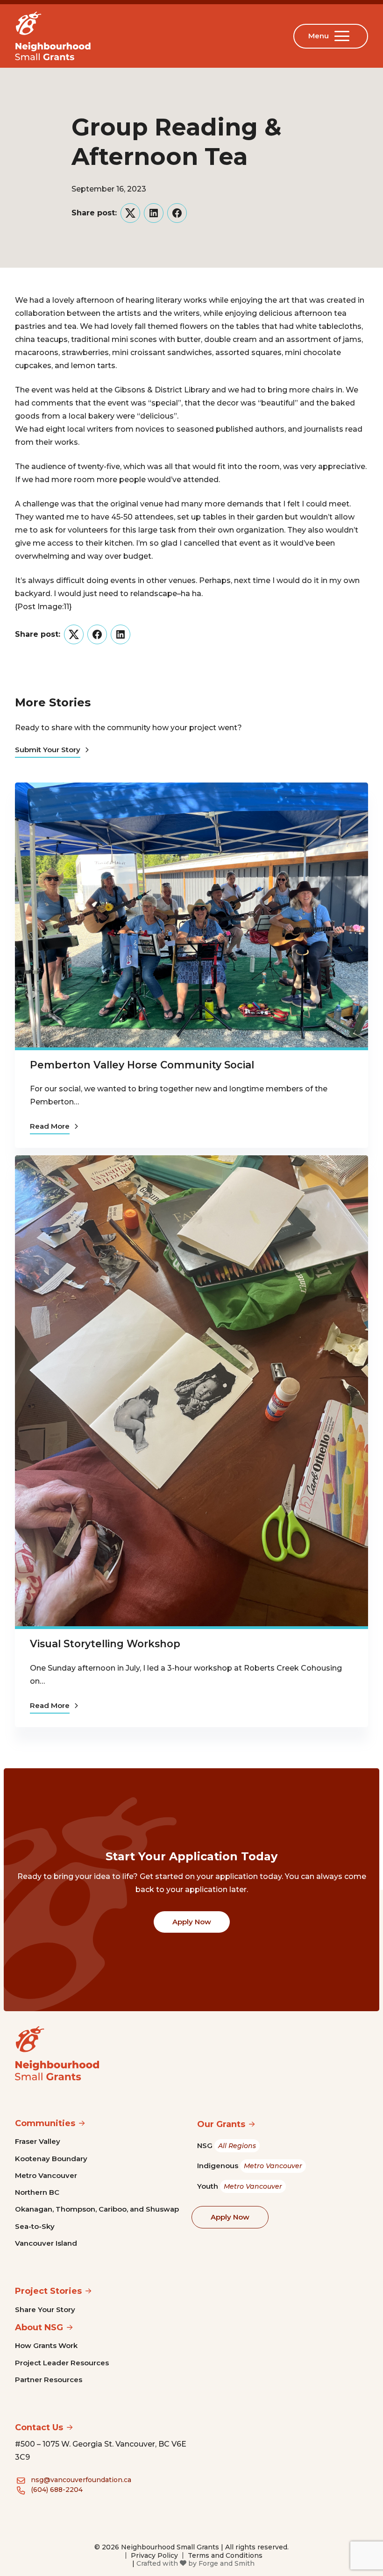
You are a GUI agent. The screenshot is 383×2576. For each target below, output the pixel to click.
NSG (227, 2145)
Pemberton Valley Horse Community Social (142, 1065)
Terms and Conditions (225, 2555)
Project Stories (48, 2291)
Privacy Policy (154, 2555)
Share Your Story (45, 2309)
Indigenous (250, 2166)
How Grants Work (46, 2345)
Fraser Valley (38, 2141)
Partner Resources (49, 2380)
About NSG (39, 2327)
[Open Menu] (344, 36)
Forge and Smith (227, 2563)
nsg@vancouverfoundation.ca (81, 2480)
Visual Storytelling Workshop (105, 1644)
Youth (240, 2186)
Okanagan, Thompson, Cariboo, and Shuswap (97, 2209)
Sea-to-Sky (35, 2226)
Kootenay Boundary (51, 2159)
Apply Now (192, 1922)
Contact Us (39, 2427)
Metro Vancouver (46, 2175)
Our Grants (221, 2124)
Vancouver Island (46, 2243)
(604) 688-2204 (57, 2490)
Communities (45, 2123)
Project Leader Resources (62, 2363)
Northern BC (37, 2192)
